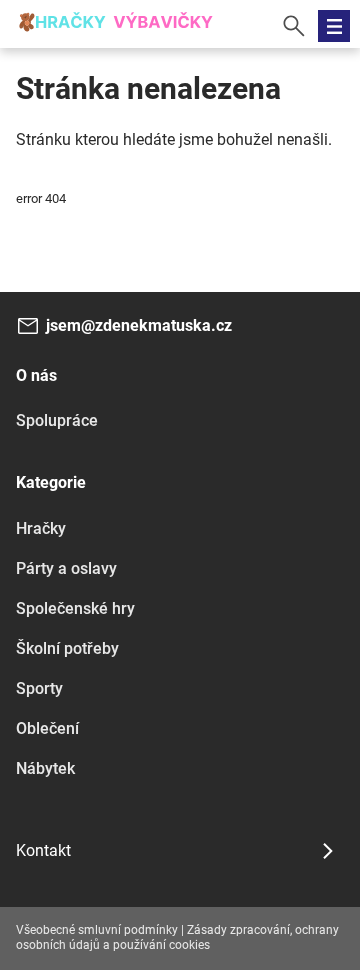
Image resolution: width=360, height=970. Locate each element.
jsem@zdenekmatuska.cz (139, 325)
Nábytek (45, 768)
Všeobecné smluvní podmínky (97, 930)
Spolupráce (57, 420)
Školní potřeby (67, 648)
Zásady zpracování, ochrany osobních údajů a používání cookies (177, 938)
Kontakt (43, 850)
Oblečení (47, 728)
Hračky (41, 528)
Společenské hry (75, 608)
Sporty (39, 688)
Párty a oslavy (66, 568)
